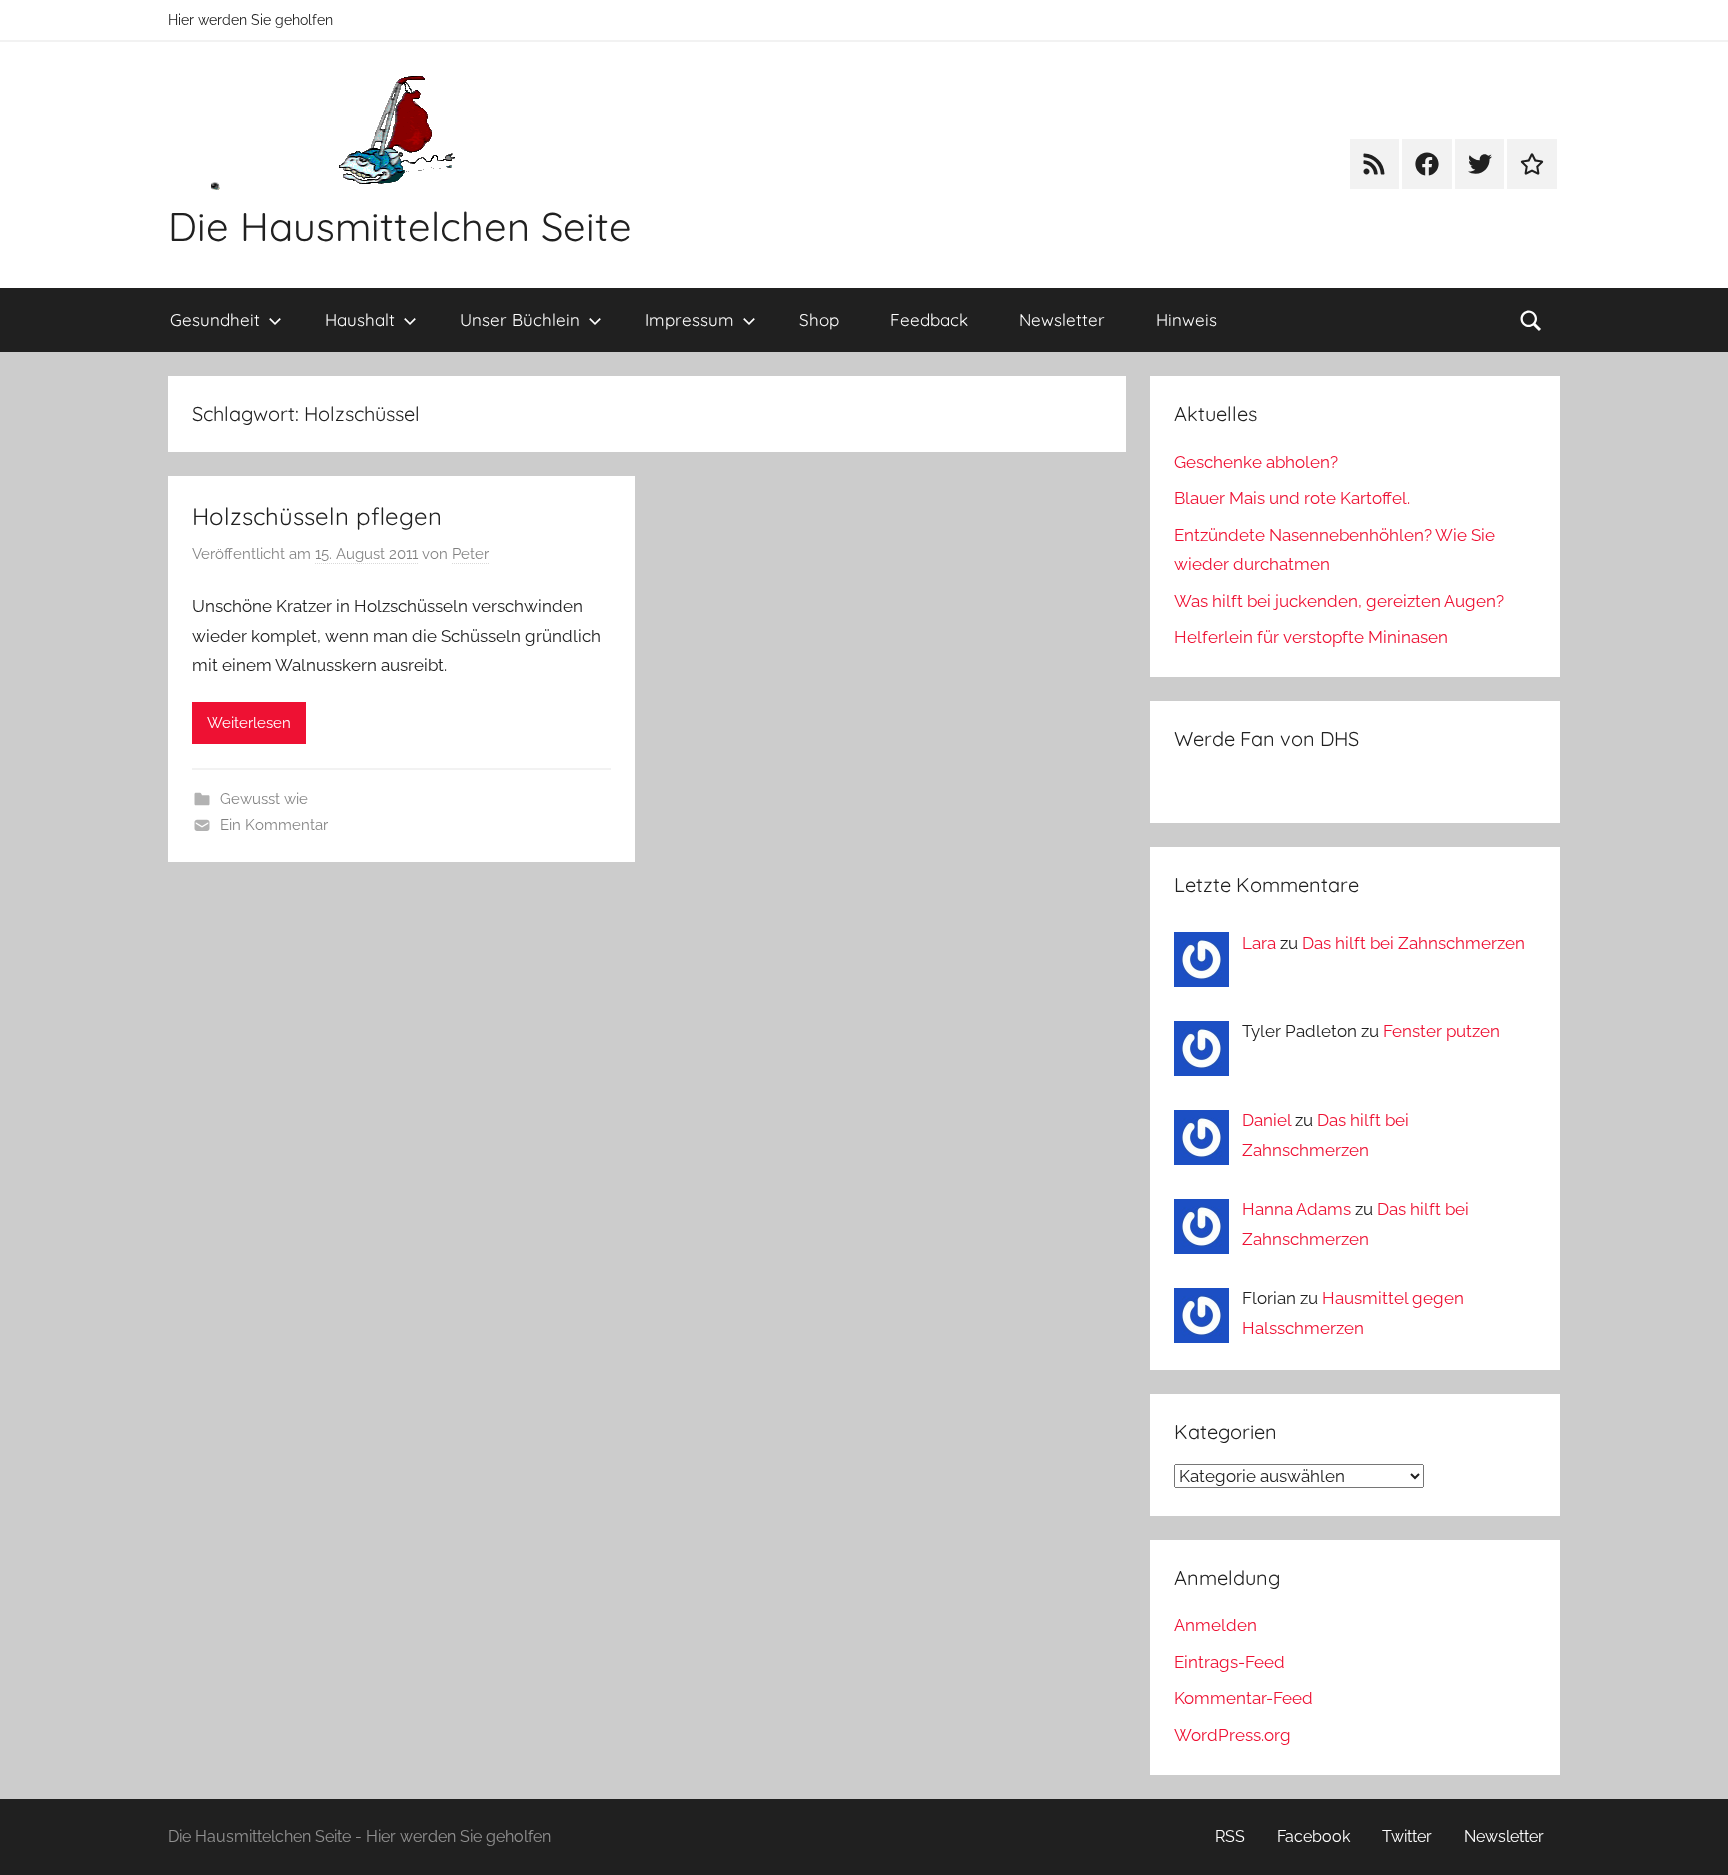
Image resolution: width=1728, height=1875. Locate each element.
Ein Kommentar (274, 825)
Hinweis (1186, 319)
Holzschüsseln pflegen (317, 516)
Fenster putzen (1441, 1031)
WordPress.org (1232, 1735)
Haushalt (360, 319)
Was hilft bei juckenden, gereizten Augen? (1339, 601)
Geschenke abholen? (1256, 462)
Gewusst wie (264, 799)
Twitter (1407, 1836)
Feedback (929, 319)
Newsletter (1062, 319)
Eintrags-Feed (1229, 1662)
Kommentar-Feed (1243, 1698)
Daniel (1266, 1120)
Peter (470, 554)
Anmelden (1215, 1625)
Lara (1259, 943)
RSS (1230, 1836)
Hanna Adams (1296, 1209)
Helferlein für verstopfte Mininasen (1311, 637)
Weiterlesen (249, 723)
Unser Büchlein (520, 319)
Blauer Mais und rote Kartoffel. (1292, 498)
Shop (819, 319)
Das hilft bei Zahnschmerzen (1413, 943)
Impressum (689, 319)
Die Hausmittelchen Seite (400, 226)
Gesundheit (215, 319)
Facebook (1313, 1836)
